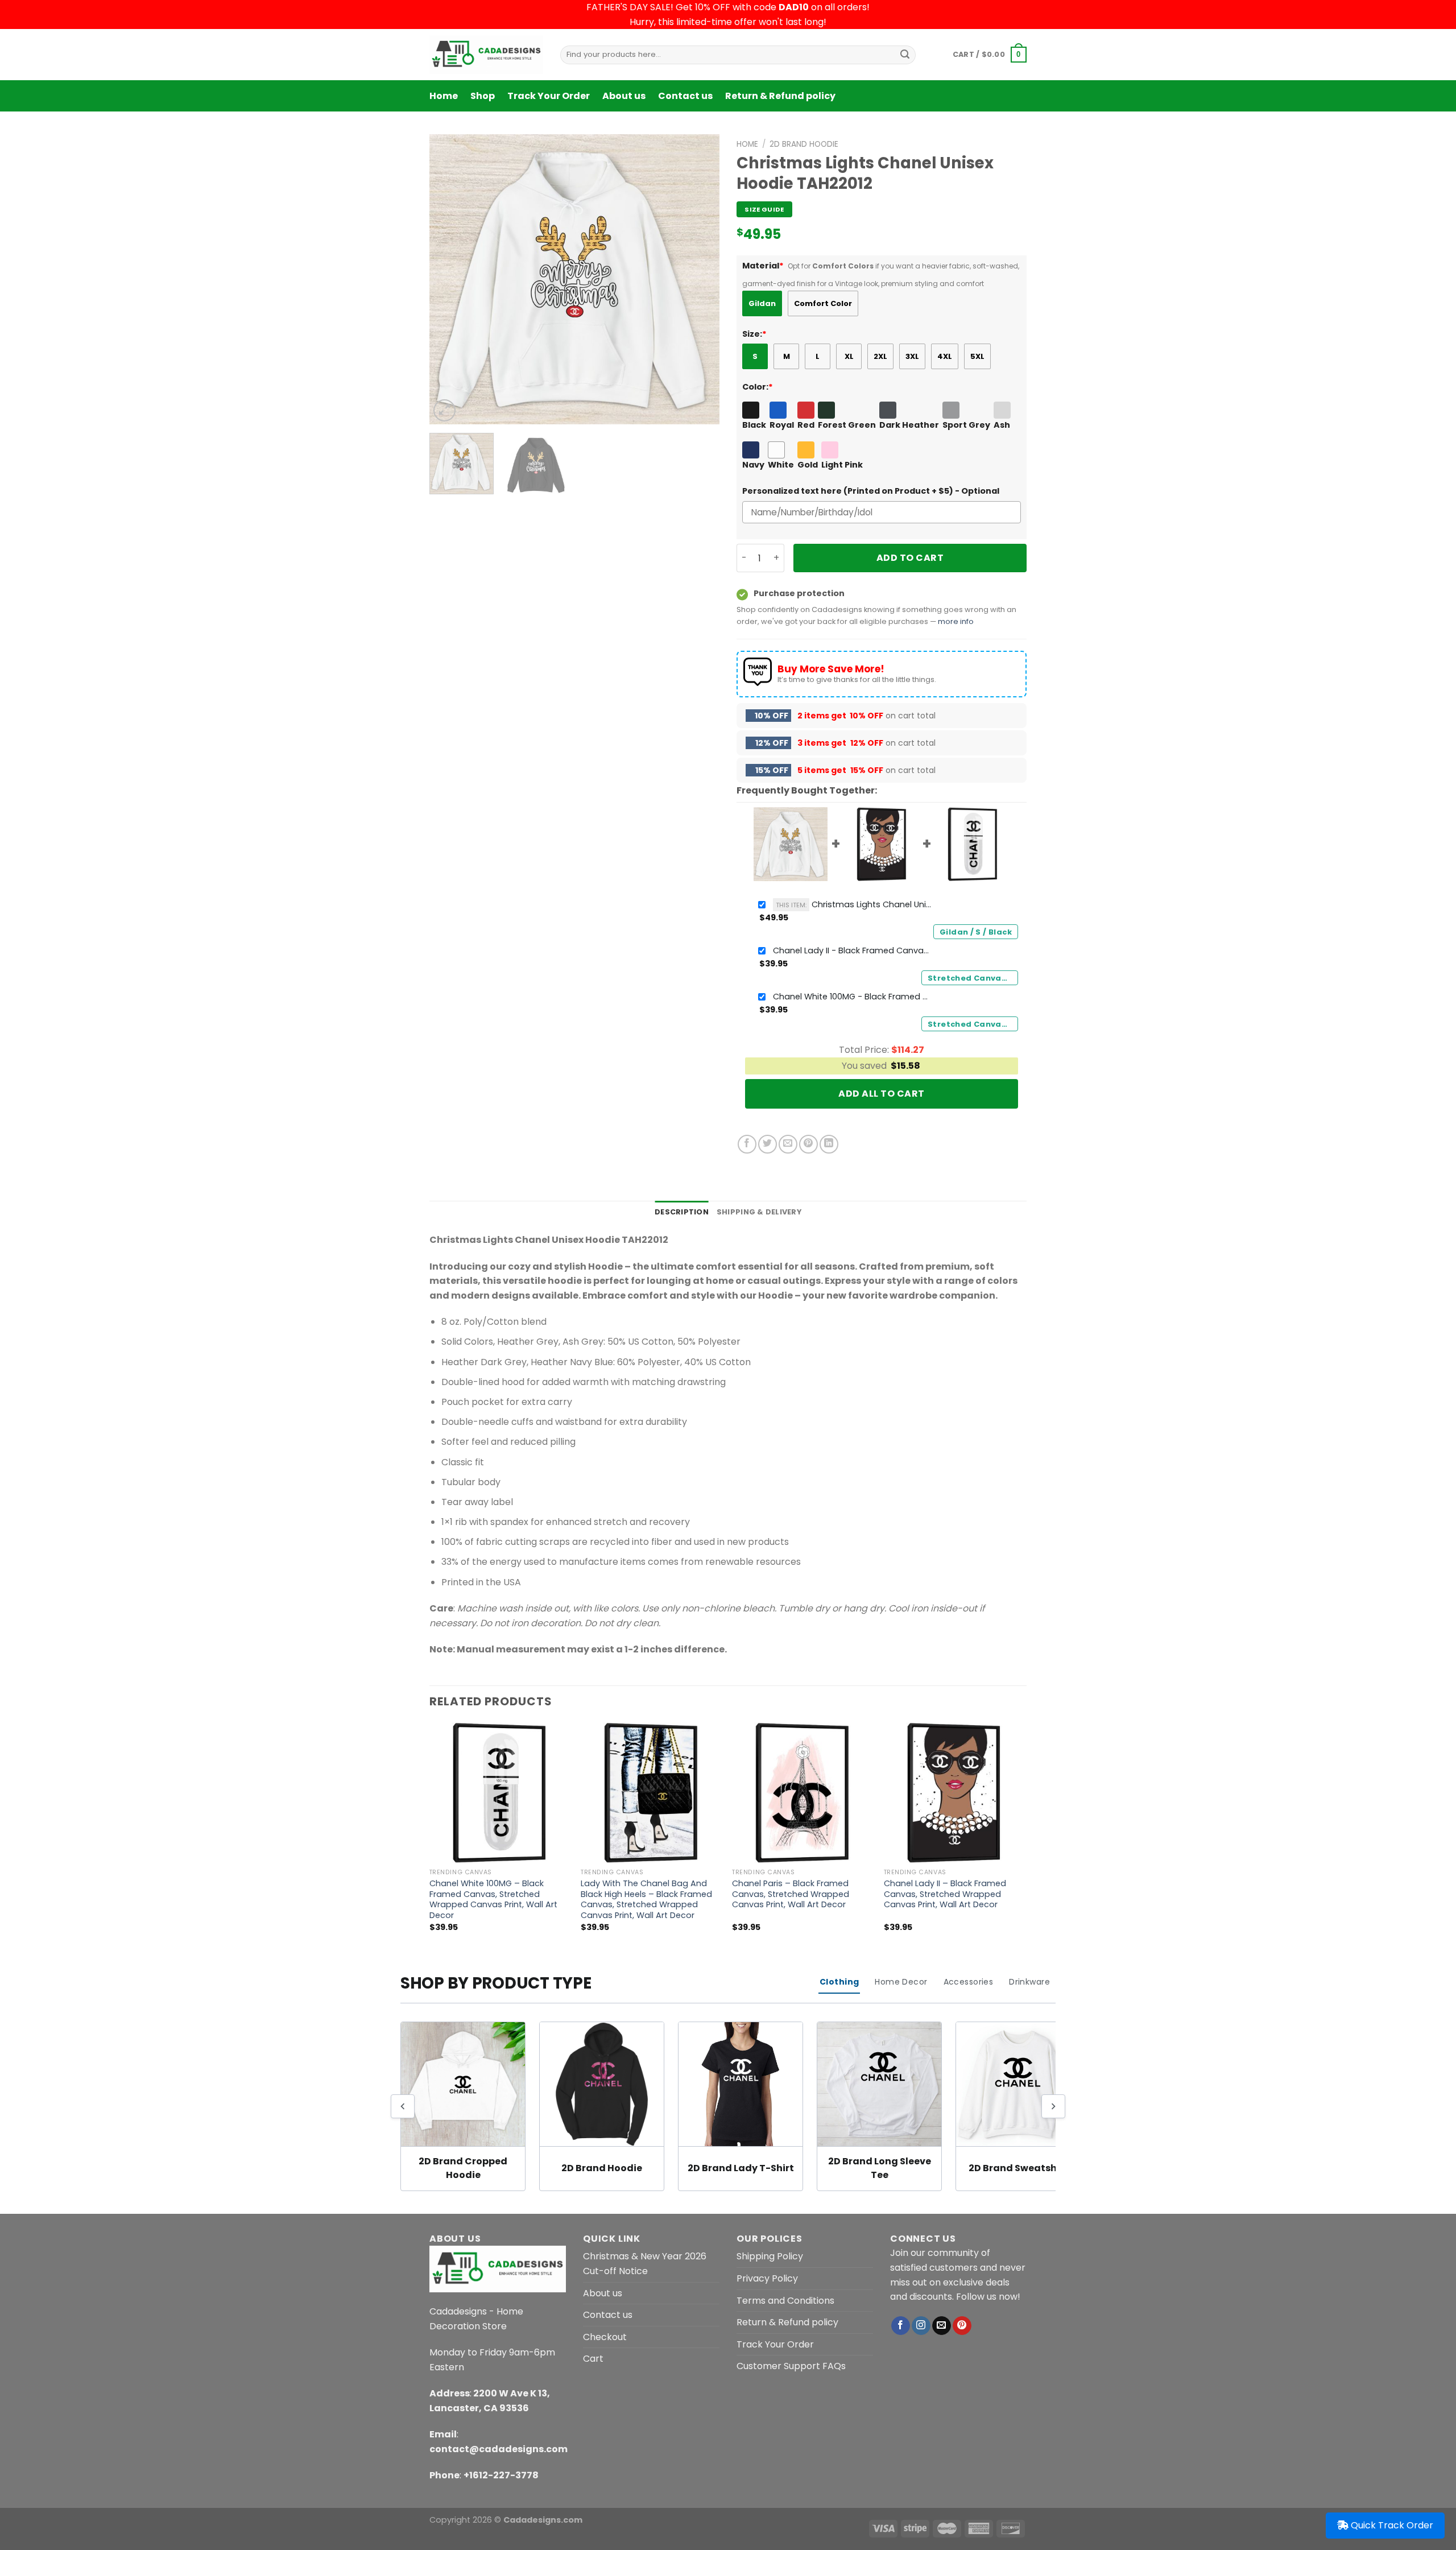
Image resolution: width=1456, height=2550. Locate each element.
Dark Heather (909, 425)
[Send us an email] (942, 2326)
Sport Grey (966, 425)
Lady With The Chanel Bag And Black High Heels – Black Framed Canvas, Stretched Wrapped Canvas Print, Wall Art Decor (646, 1900)
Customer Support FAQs (791, 2366)
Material (763, 266)
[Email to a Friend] (788, 1144)
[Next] (700, 279)
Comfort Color (823, 303)
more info (956, 621)
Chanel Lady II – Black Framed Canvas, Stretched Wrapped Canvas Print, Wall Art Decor (945, 1894)
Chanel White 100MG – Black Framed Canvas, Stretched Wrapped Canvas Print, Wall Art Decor (493, 1900)
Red (806, 425)
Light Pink (842, 465)
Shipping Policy (770, 2256)
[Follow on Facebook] (901, 2326)
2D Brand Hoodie (804, 144)
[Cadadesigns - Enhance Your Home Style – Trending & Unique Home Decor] (486, 55)
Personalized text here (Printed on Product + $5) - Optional (871, 491)
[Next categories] (1053, 2106)
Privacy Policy (767, 2278)
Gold (808, 465)
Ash (1002, 425)
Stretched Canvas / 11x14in (973, 978)
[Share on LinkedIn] (829, 1144)
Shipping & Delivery (759, 1212)
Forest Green (847, 425)
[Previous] (449, 279)
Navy (753, 465)
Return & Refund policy (780, 96)
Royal (782, 425)
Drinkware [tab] (1029, 1982)
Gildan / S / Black (976, 932)
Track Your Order (549, 96)
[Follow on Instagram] (921, 2326)
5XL (977, 356)
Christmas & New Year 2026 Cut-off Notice (645, 2264)
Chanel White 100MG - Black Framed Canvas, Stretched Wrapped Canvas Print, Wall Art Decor (853, 997)
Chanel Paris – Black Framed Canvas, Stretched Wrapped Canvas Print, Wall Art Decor (791, 1894)
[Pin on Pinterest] (808, 1144)
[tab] (682, 1212)
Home (444, 96)
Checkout (605, 2337)
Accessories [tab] (969, 1982)
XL (849, 356)
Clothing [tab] (839, 1982)
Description (682, 1212)
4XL (945, 356)
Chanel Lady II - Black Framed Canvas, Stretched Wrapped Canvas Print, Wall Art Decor (853, 950)
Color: (758, 387)
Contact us (685, 96)
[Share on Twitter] (768, 1144)
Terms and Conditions (785, 2301)
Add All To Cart (881, 1094)
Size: (754, 334)
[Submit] (905, 55)
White (781, 465)
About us (624, 96)
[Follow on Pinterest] (962, 2326)
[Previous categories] (403, 2106)
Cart (593, 2359)
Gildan (762, 303)
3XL (912, 356)
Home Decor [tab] (901, 1982)
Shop (483, 96)
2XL (880, 356)
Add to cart (910, 558)
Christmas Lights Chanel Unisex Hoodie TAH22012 (854, 904)
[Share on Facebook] (747, 1144)
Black (754, 425)
